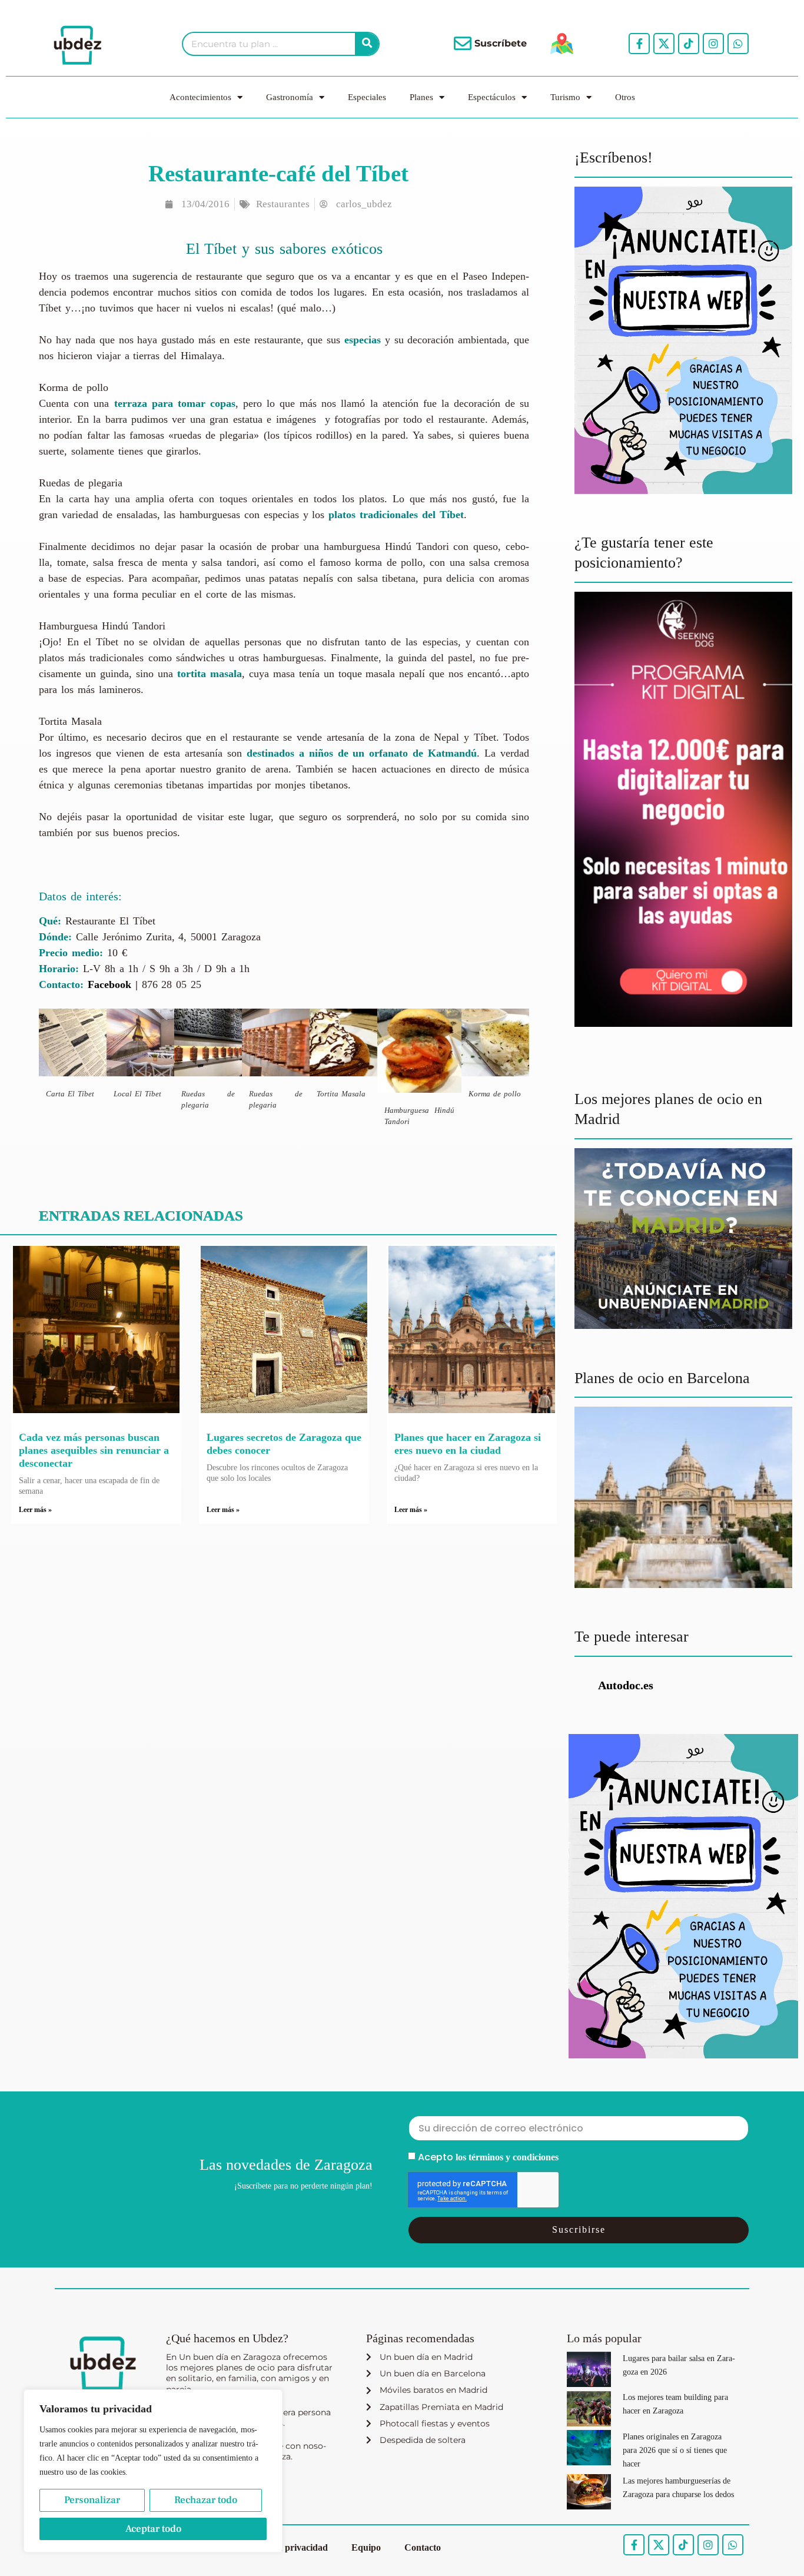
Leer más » (35, 1510)
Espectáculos (492, 97)
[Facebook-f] (639, 44)
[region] (153, 2471)
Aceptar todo (153, 2529)
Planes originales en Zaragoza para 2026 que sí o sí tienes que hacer (675, 2450)
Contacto (423, 2547)
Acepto (488, 2157)
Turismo (565, 97)
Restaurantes (283, 204)
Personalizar (92, 2500)
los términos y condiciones (507, 2157)
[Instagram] (713, 44)
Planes (421, 97)
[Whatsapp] (738, 44)
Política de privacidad (285, 2547)
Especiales (367, 97)
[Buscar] (367, 44)
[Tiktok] (689, 44)
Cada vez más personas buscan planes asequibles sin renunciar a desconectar (94, 1450)
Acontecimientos (200, 97)
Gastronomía (290, 97)
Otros (625, 97)
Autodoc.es (626, 1685)
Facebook (109, 984)
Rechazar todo (206, 2500)
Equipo (366, 2547)
